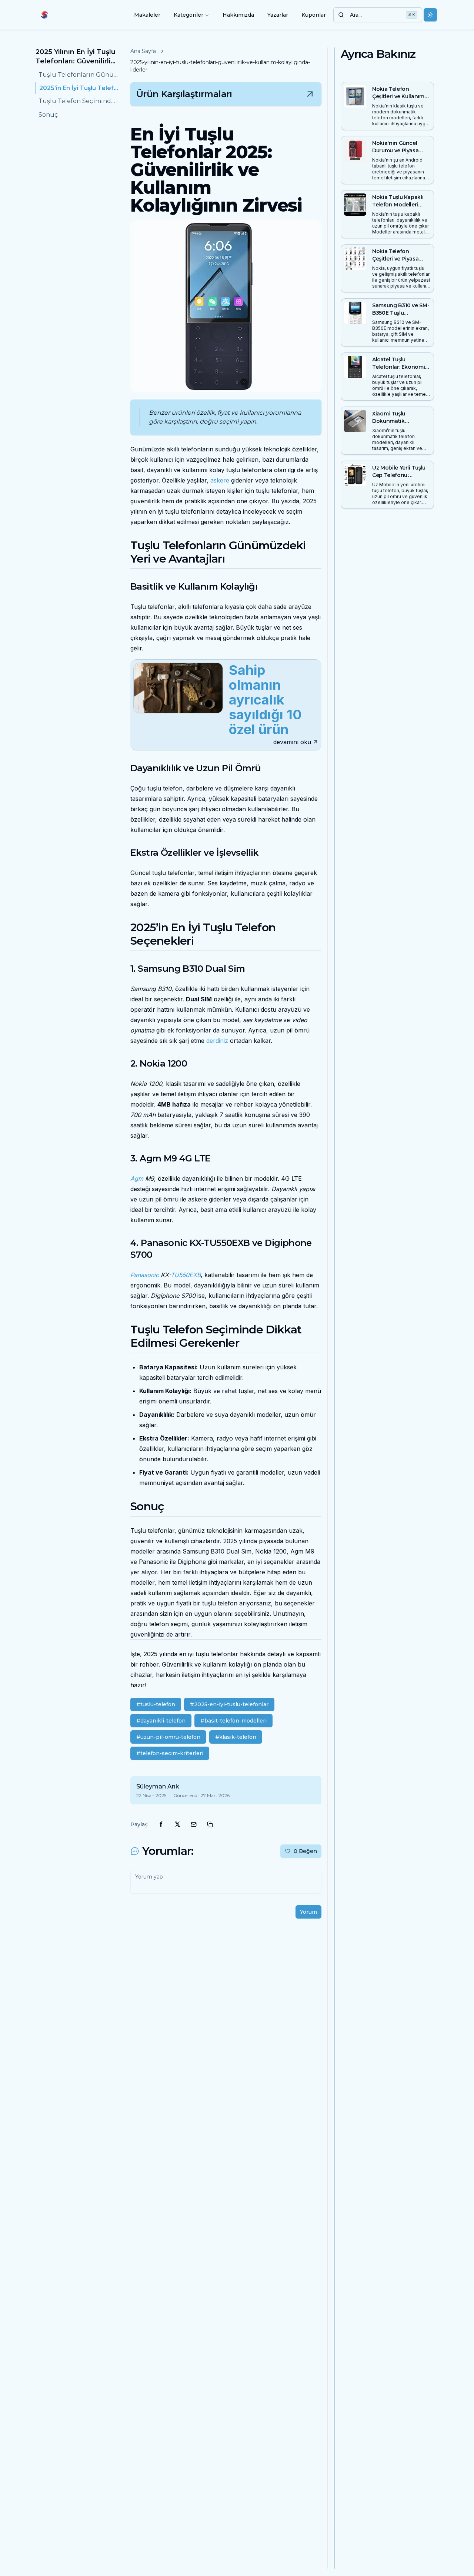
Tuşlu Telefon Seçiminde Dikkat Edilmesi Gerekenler (79, 101)
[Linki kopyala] (210, 1824)
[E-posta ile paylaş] (194, 1824)
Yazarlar (278, 15)
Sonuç (48, 115)
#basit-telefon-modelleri (233, 1721)
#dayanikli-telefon (161, 1721)
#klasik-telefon (236, 1737)
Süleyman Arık (158, 1786)
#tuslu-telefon (156, 1704)
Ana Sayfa (143, 51)
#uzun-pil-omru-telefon (168, 1737)
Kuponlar (314, 15)
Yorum (308, 1912)
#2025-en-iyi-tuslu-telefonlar (229, 1704)
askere (220, 480)
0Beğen (305, 1851)
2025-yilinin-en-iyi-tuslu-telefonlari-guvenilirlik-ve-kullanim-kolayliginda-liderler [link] (220, 66)
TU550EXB (186, 1275)
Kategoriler (188, 15)
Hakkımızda (238, 15)
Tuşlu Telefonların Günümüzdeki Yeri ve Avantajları (79, 75)
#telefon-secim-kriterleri (170, 1753)
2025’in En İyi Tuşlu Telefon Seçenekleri (79, 88)
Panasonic (145, 1275)
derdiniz (217, 1041)
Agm (137, 1178)
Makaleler (147, 15)
